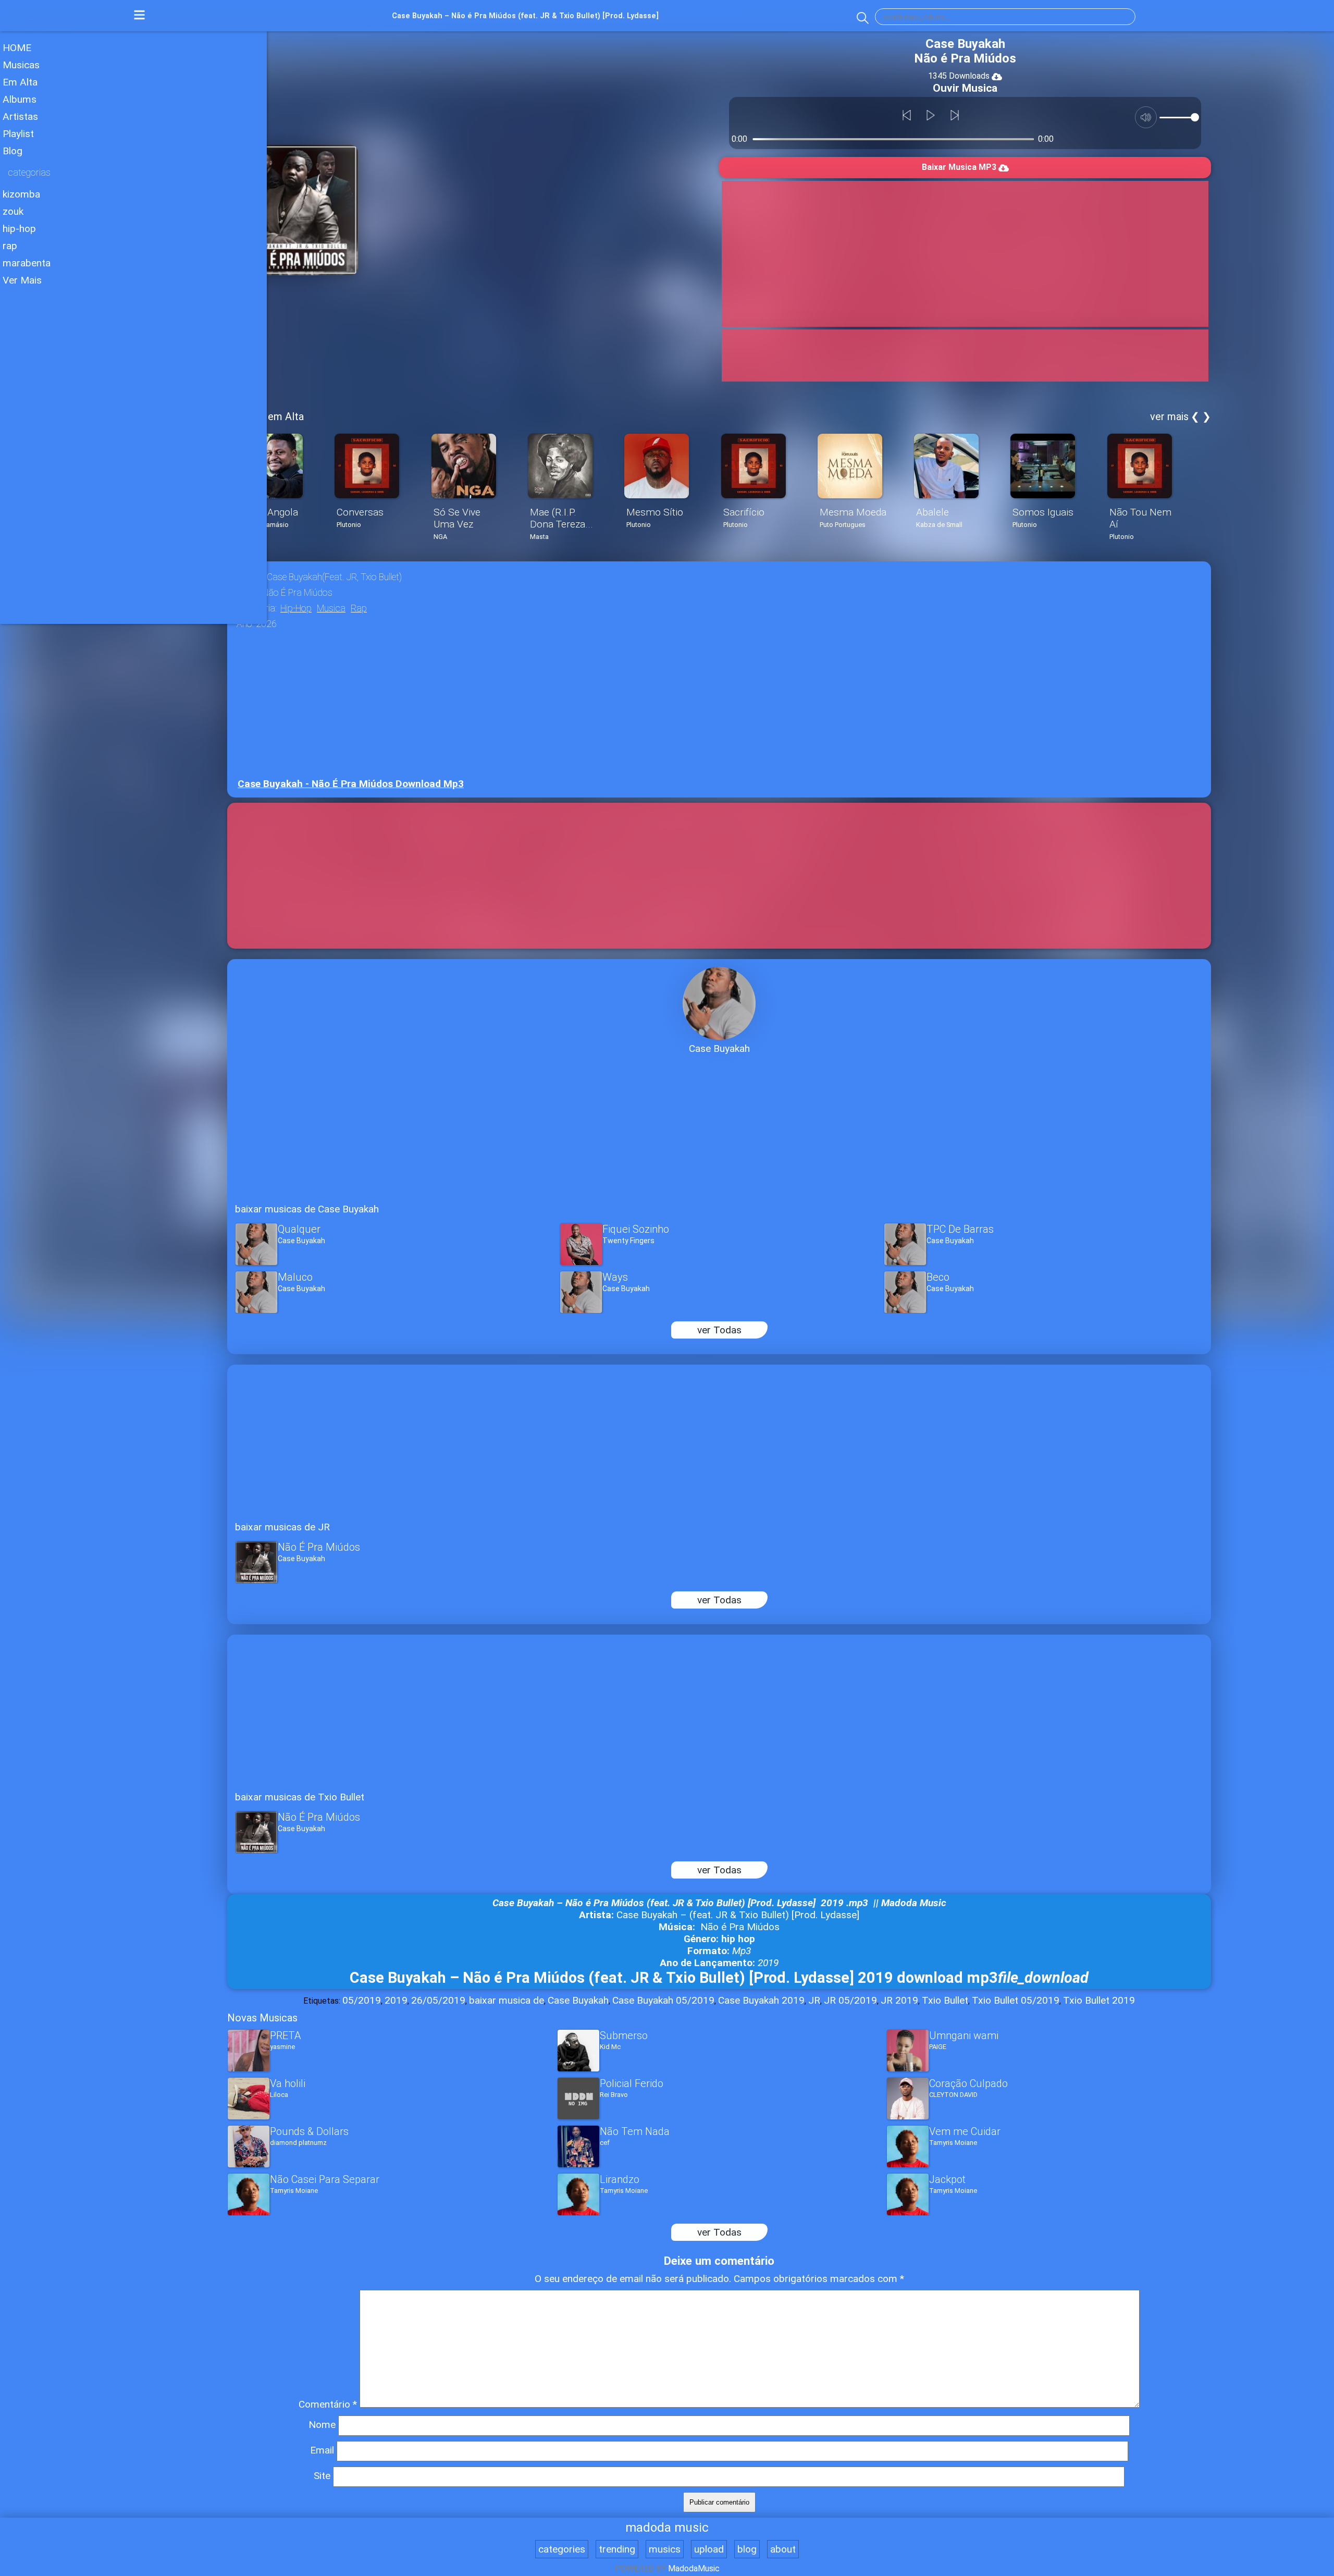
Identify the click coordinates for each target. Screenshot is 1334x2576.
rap (10, 246)
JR (814, 2000)
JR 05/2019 (850, 2000)
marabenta (27, 263)
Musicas (21, 65)
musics (665, 2549)
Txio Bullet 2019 (1099, 2000)
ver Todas (719, 1330)
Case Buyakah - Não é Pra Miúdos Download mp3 (351, 784)
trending (617, 2549)
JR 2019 (899, 2000)
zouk (13, 211)
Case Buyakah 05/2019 (663, 2000)
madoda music (667, 2528)
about (783, 2549)
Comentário (328, 2404)
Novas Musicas (262, 2018)
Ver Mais (22, 280)
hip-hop (19, 229)
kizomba (21, 194)
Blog (13, 151)
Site (322, 2476)
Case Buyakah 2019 (761, 2000)
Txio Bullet (945, 2000)
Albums (20, 99)
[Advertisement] (133, 364)
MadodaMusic (694, 2568)
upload (709, 2549)
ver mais (1169, 416)
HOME (17, 48)
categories (562, 2549)
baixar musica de (507, 2000)
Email (322, 2450)
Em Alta (20, 82)
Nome (322, 2425)
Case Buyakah (578, 2000)
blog (747, 2549)
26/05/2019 (438, 2000)
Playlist (18, 134)
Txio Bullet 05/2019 (1016, 2000)
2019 (396, 2000)
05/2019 (362, 2000)
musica (331, 608)
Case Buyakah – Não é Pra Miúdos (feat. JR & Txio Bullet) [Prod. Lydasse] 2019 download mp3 (719, 1978)
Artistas (20, 116)
